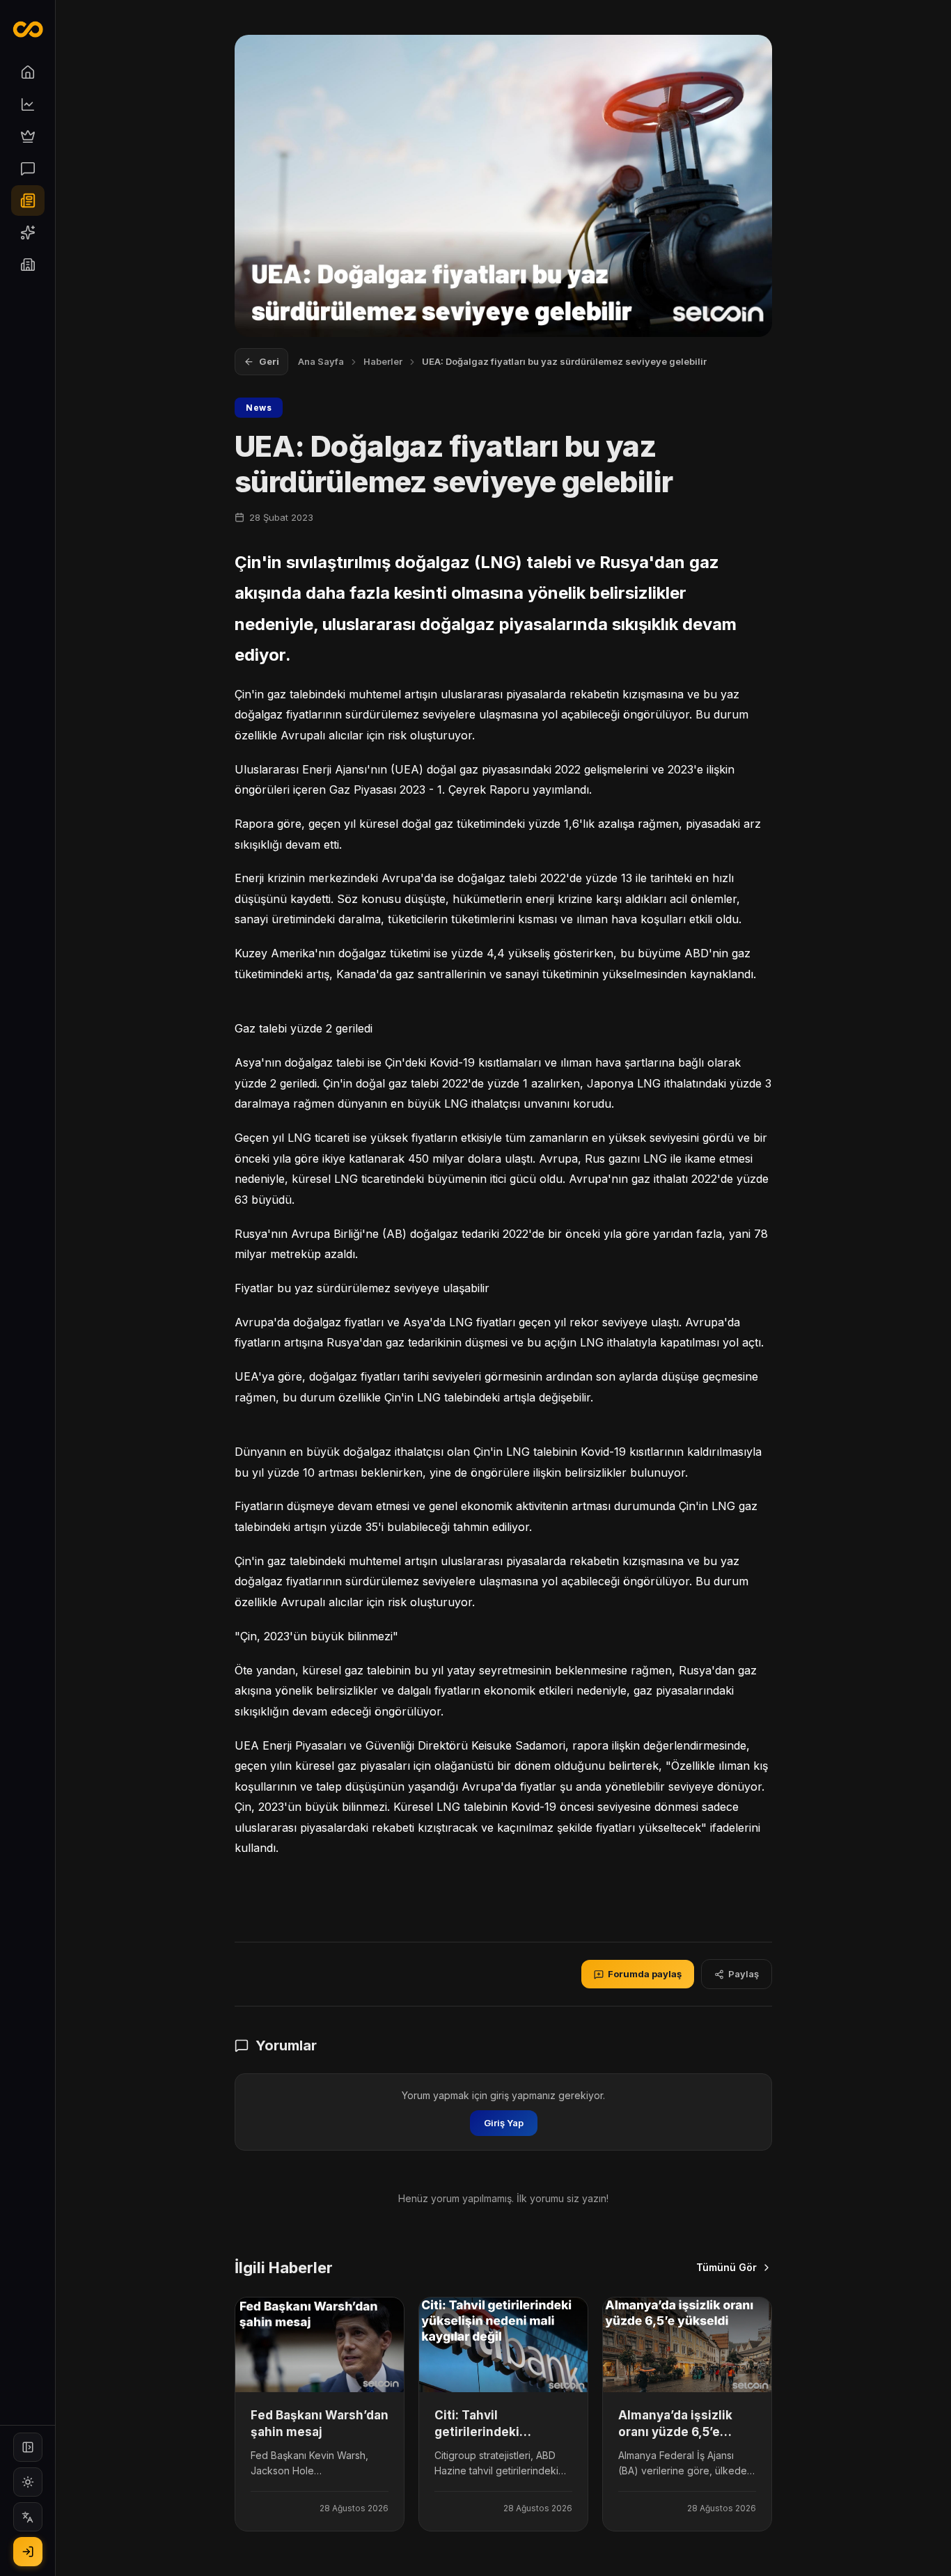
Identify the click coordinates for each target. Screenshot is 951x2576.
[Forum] (28, 168)
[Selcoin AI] (28, 233)
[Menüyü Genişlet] (28, 2447)
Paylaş (744, 1974)
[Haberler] (28, 201)
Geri (269, 361)
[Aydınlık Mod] (28, 2482)
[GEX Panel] (28, 136)
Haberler (383, 361)
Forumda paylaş (645, 1974)
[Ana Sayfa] (28, 72)
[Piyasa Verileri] (28, 104)
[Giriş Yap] (28, 2552)
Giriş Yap (504, 2123)
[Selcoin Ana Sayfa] (27, 29)
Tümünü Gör (726, 2267)
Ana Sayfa (321, 361)
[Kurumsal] (28, 265)
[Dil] (28, 2517)
